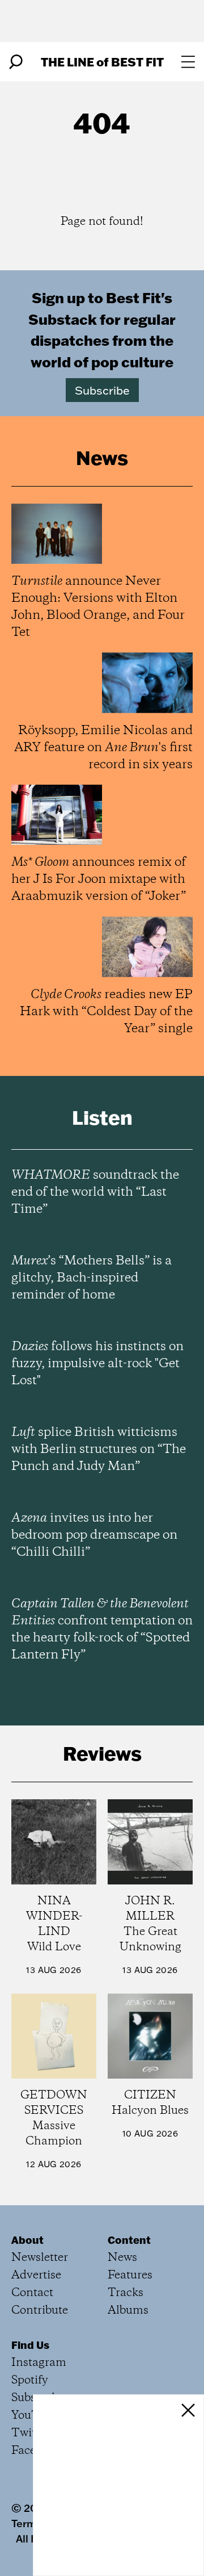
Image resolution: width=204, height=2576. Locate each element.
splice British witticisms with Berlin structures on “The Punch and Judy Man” (99, 1450)
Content (129, 2240)
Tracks (126, 2293)
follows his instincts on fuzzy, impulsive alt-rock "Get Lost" (97, 1364)
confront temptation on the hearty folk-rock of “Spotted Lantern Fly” (102, 1630)
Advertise (36, 2275)
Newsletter (40, 2258)
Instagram (39, 2363)
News (122, 2258)
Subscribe (102, 390)
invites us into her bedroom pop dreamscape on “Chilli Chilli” (94, 1535)
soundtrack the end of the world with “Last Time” (95, 1192)
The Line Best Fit (102, 62)
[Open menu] (188, 62)
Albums (128, 2311)
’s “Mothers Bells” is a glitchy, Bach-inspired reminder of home (92, 1278)
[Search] (16, 62)
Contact (32, 2293)
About (27, 2240)
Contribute (40, 2311)
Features (130, 2275)
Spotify (30, 2380)
